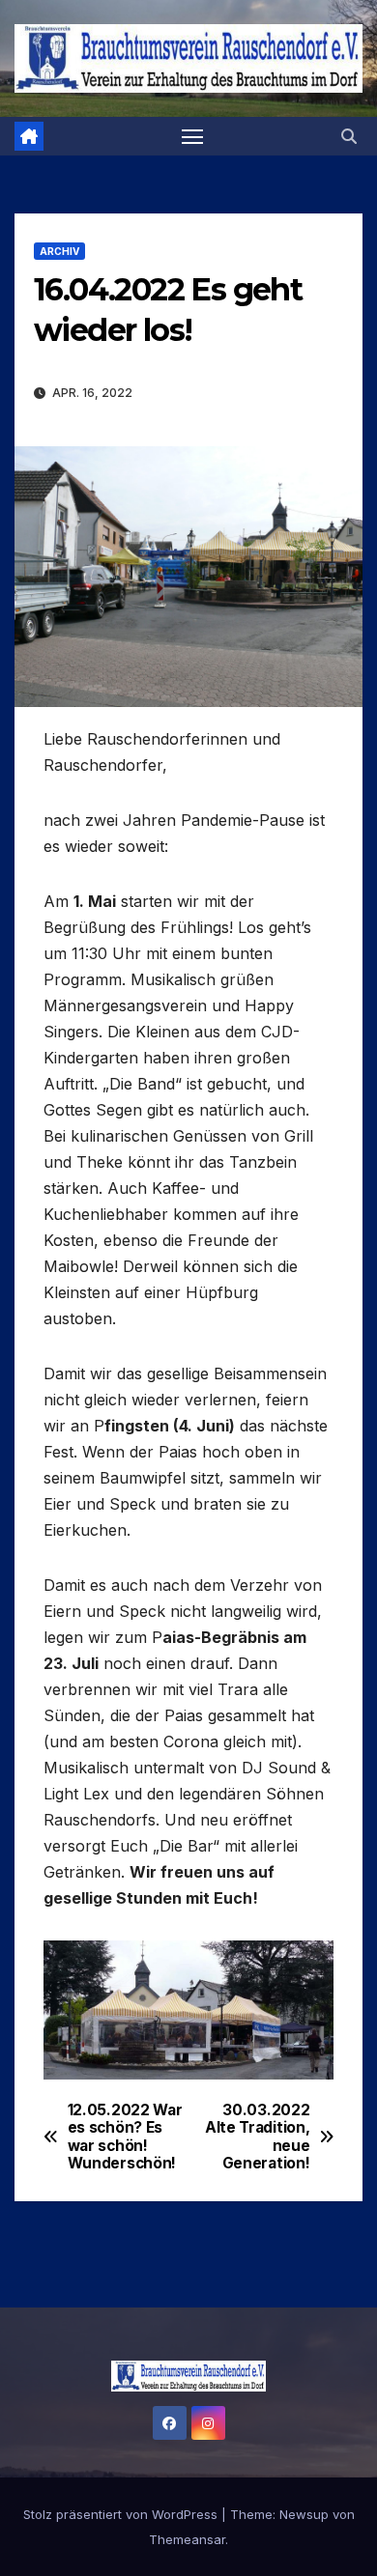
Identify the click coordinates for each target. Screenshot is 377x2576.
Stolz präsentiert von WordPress (122, 2514)
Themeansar (187, 2539)
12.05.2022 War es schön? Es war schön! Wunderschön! (125, 2137)
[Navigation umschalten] (192, 136)
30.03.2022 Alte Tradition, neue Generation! (257, 2137)
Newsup (304, 2514)
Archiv (59, 251)
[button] (349, 136)
